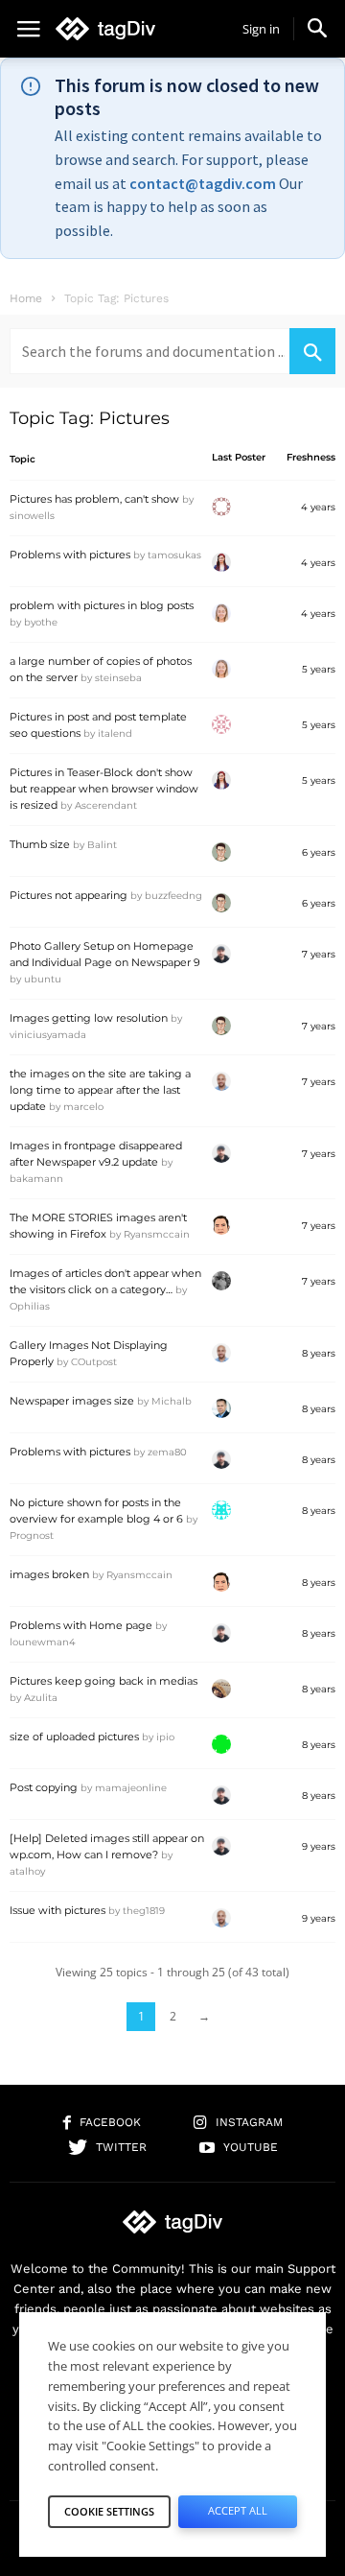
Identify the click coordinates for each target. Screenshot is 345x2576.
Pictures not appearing (69, 895)
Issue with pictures (57, 1910)
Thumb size (40, 844)
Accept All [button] (238, 2510)
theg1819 (144, 1911)
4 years (318, 507)
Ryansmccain (157, 1234)
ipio (165, 1737)
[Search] (312, 351)
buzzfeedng (173, 896)
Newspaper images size (72, 1401)
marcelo (83, 1107)
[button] (317, 28)
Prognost (32, 1536)
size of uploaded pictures (74, 1737)
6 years (319, 852)
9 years (319, 1846)
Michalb (172, 1401)
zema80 (167, 1452)
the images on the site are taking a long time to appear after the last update (100, 1090)
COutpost (94, 1362)
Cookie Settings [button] (109, 2511)
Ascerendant (106, 805)
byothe (41, 622)
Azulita (41, 1698)
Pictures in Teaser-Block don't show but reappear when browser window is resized (104, 789)
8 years (319, 1353)
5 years (319, 669)
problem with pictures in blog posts (102, 605)
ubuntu (43, 979)
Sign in (261, 29)
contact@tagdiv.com (203, 183)
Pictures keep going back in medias (103, 1681)
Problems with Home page (81, 1625)
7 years (319, 954)
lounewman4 (43, 1642)
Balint (102, 845)
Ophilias (30, 1306)
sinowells (32, 516)
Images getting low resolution (89, 1018)
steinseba (118, 678)
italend (115, 733)
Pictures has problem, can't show (94, 499)
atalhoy (27, 1871)
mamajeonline (131, 1788)
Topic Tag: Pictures (90, 418)
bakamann (36, 1179)
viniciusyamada (48, 1035)
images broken (49, 1574)
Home (26, 298)
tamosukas (174, 555)
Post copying (44, 1787)
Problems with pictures (70, 555)
